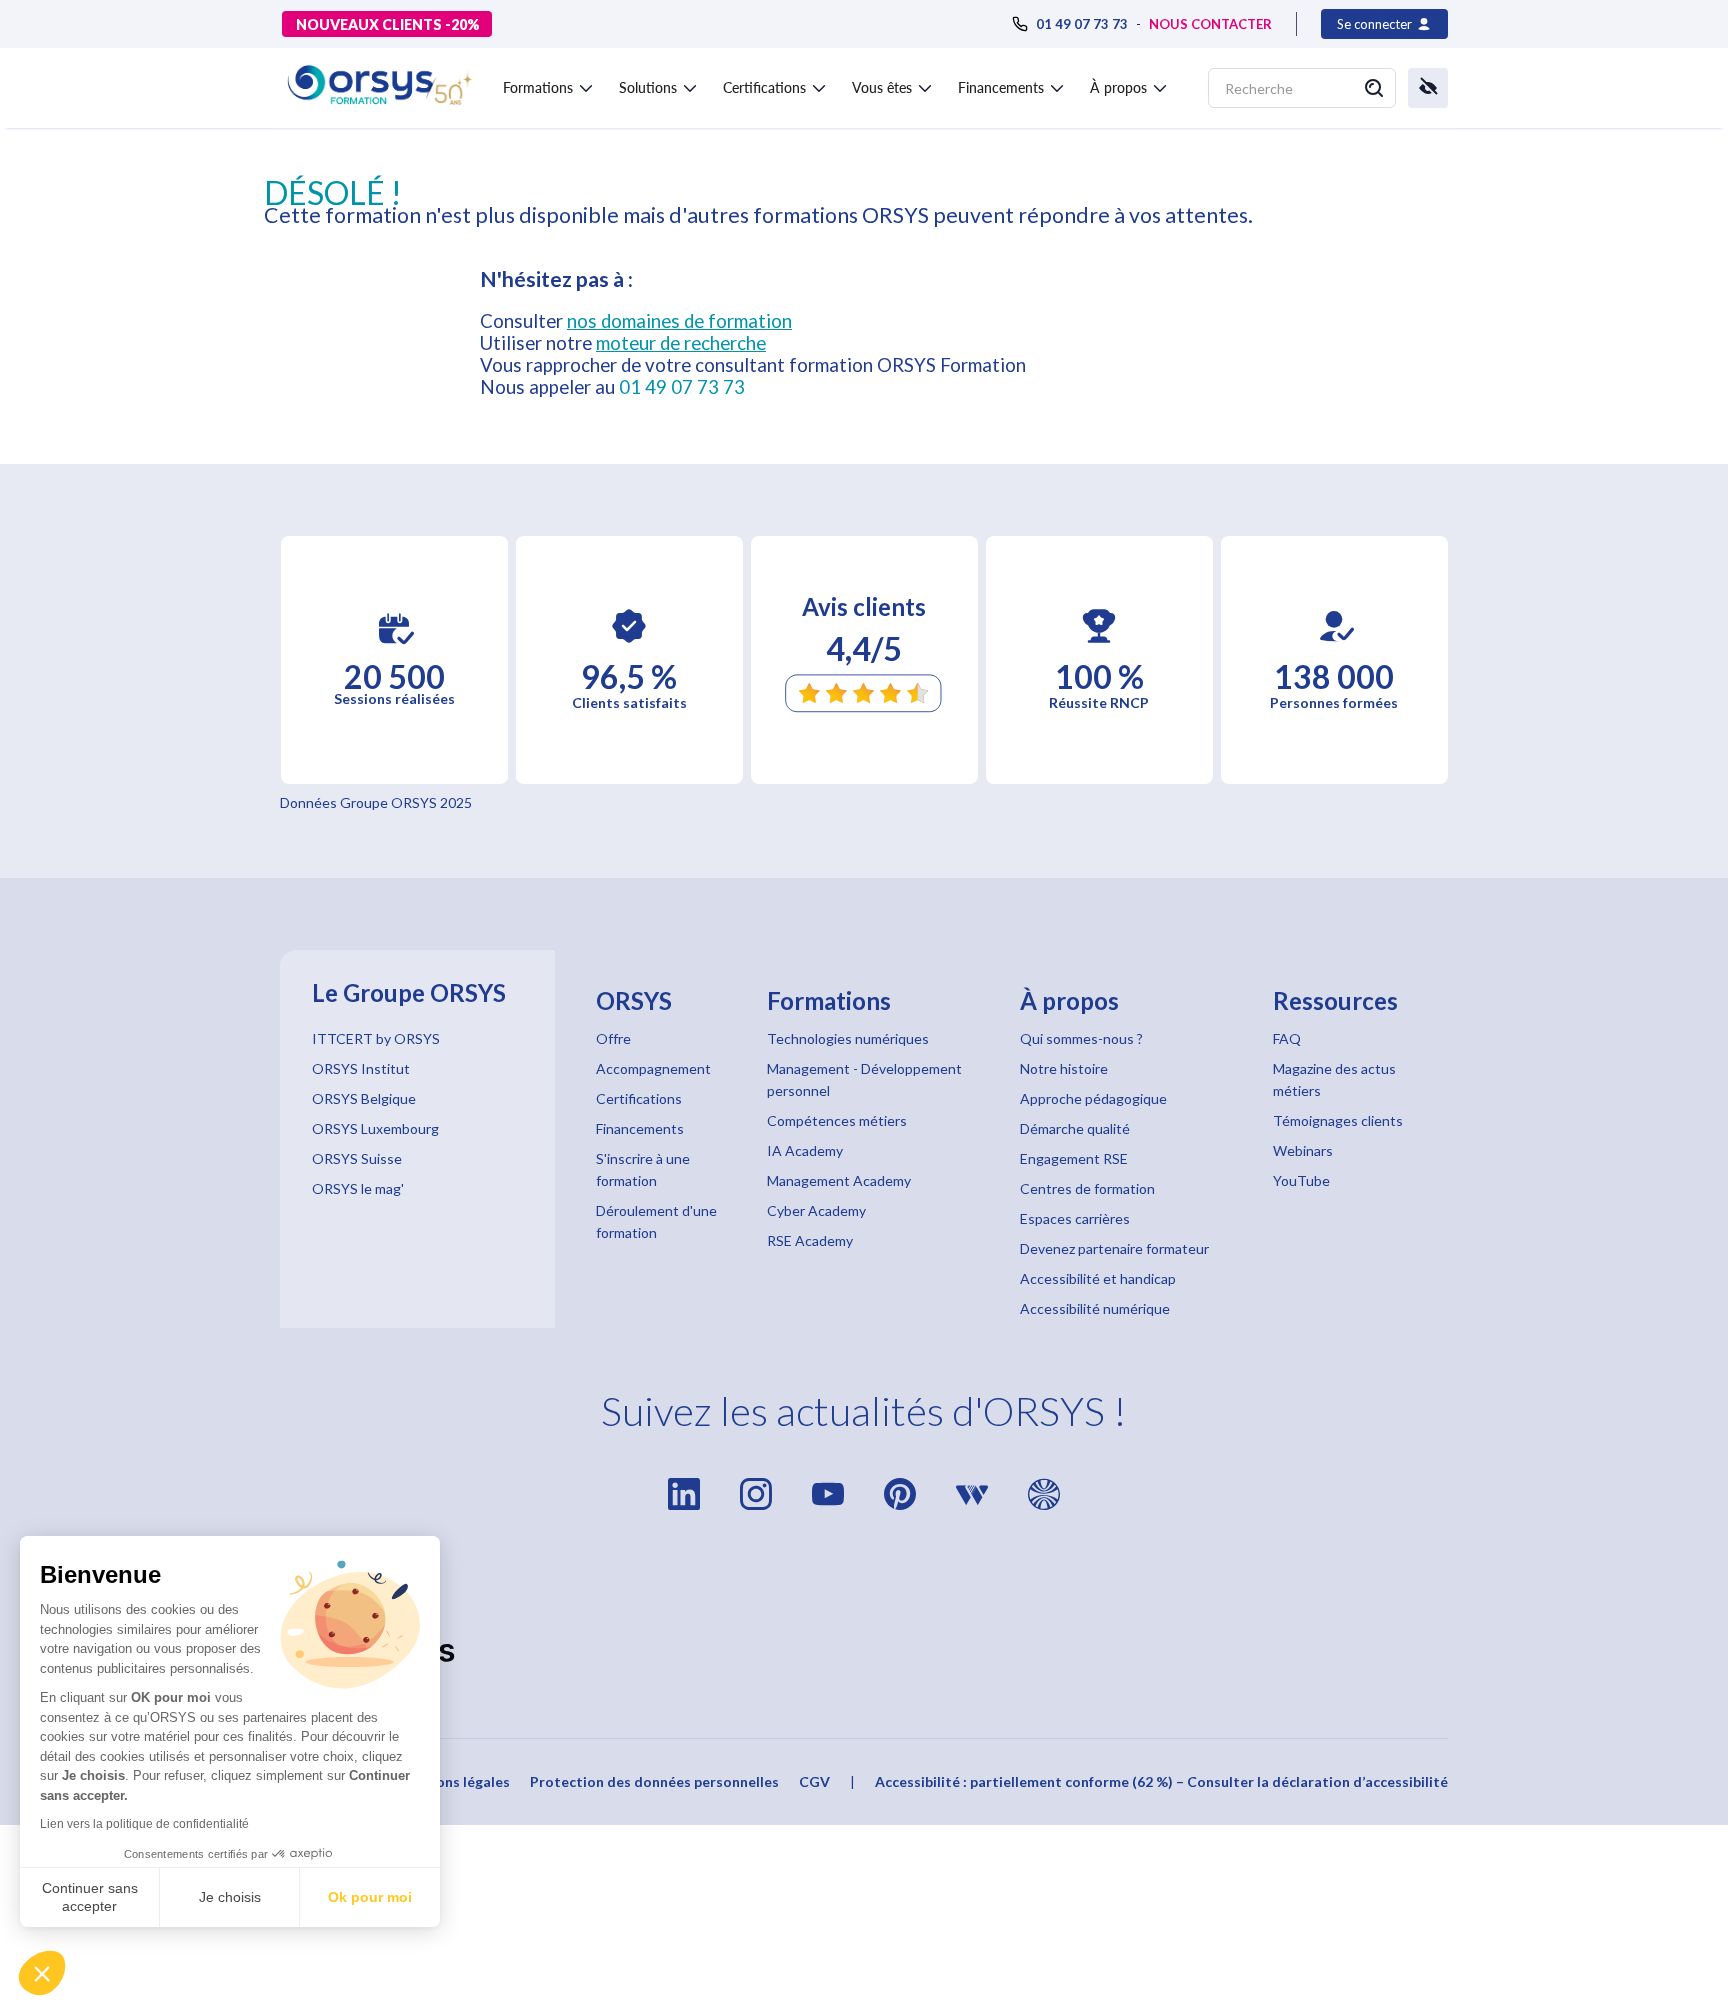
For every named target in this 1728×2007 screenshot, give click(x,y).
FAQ (1287, 1038)
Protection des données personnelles (654, 1781)
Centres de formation (1087, 1188)
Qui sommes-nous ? (1081, 1038)
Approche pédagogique (1093, 1098)
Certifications (639, 1098)
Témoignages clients (1338, 1120)
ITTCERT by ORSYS (376, 1038)
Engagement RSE (1074, 1158)
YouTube (1301, 1180)
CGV (814, 1781)
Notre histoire (1064, 1068)
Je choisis (230, 1897)
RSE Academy (810, 1240)
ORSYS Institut (361, 1068)
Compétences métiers (837, 1120)
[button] (42, 1973)
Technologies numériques (848, 1038)
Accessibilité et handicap (1098, 1278)
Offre (613, 1038)
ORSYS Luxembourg (375, 1128)
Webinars (1303, 1150)
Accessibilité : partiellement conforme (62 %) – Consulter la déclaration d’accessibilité (1161, 1781)
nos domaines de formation (679, 321)
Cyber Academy (816, 1210)
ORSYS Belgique (364, 1098)
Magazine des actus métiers (1334, 1079)
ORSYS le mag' (358, 1188)
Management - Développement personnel (864, 1079)
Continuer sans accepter (90, 1897)
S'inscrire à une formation (643, 1169)
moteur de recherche (681, 343)
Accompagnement (653, 1068)
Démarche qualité (1075, 1128)
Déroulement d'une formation (656, 1221)
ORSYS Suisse (357, 1158)
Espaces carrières (1075, 1218)
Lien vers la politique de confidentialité (144, 1824)
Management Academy (839, 1180)
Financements (640, 1128)
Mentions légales (453, 1781)
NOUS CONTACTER (1210, 24)
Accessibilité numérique (1095, 1308)
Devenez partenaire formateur (1114, 1248)
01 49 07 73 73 (682, 387)
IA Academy (805, 1150)
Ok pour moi (370, 1897)
